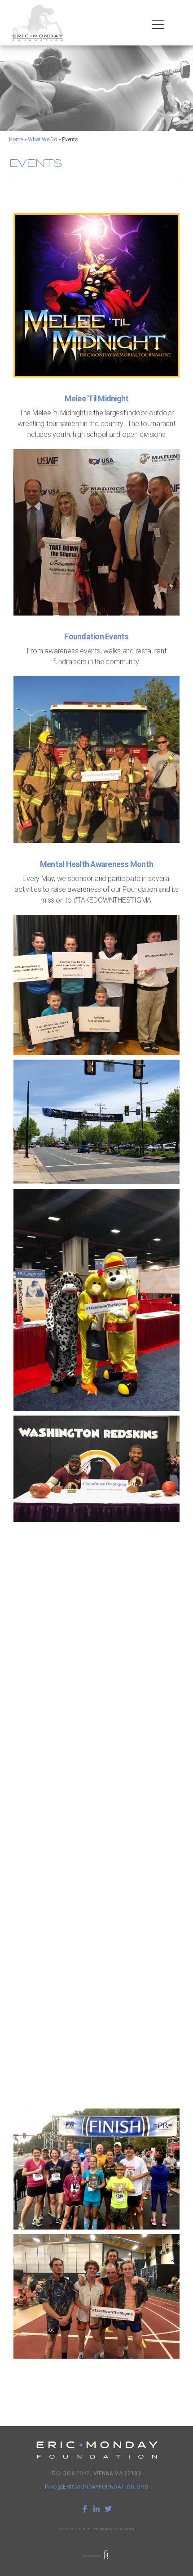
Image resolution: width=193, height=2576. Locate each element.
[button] (158, 25)
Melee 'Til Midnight (97, 398)
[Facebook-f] (85, 2509)
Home (16, 139)
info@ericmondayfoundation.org (97, 2487)
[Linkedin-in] (96, 2509)
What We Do (42, 139)
